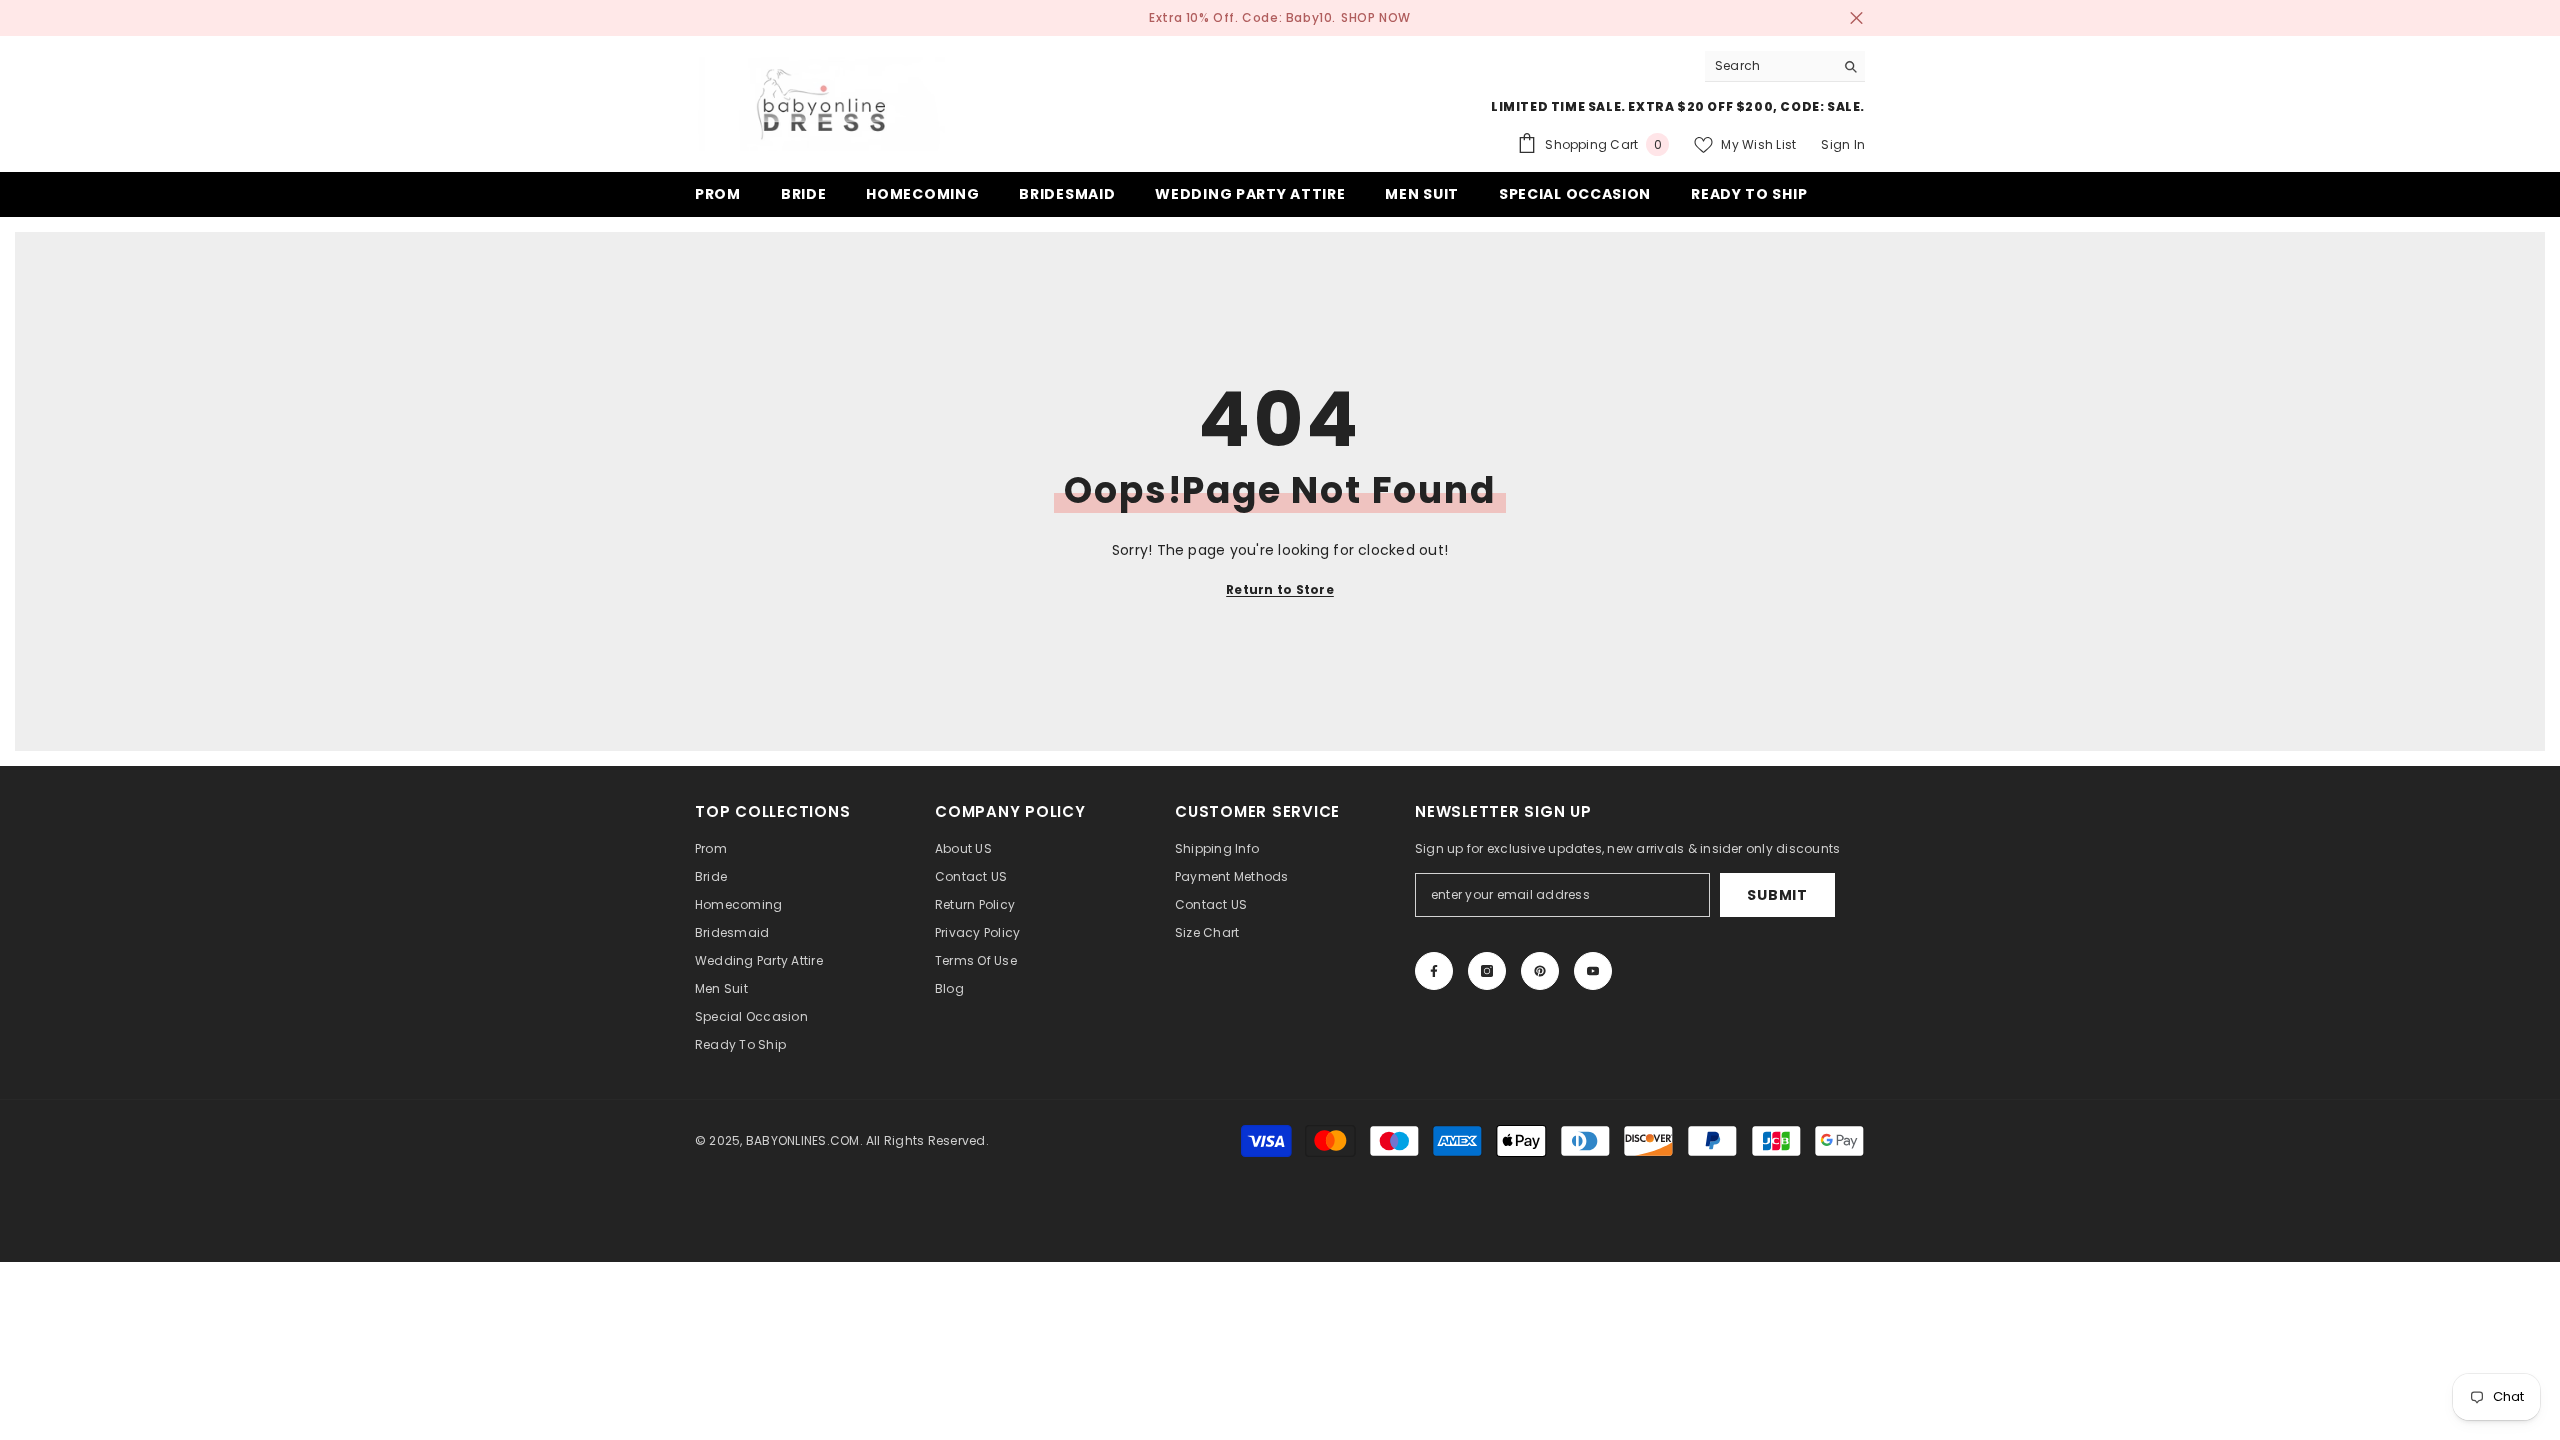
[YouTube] (1593, 971)
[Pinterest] (1540, 971)
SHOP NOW (1376, 17)
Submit (1777, 895)
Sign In (1843, 144)
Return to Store (1280, 589)
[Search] (1785, 66)
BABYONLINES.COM (803, 1140)
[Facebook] (1434, 971)
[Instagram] (1487, 971)
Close (1856, 18)
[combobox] (1769, 66)
